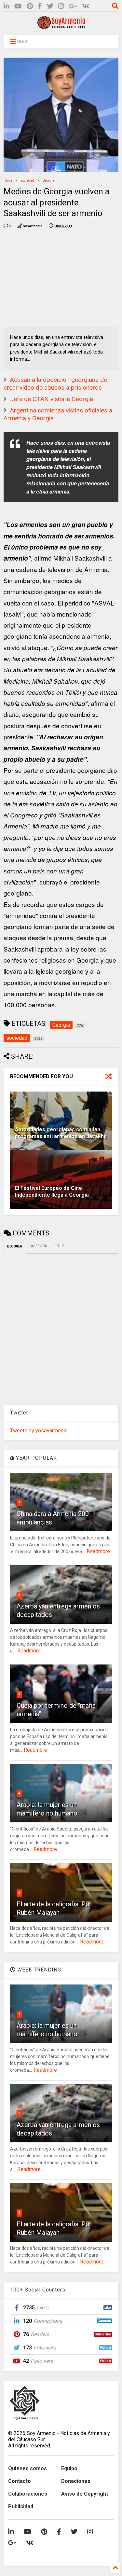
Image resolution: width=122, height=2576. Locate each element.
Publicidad (21, 2506)
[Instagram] (61, 6)
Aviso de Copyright (85, 2494)
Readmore (98, 1551)
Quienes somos (27, 2468)
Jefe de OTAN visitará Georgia (52, 399)
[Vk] (86, 6)
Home (8, 181)
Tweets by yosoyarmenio (39, 1431)
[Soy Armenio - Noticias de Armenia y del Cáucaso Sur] (61, 27)
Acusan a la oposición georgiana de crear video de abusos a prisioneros (55, 384)
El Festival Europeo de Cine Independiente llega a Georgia (52, 1191)
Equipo (69, 2468)
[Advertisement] (52, 279)
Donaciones (76, 2481)
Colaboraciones (28, 2494)
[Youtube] (18, 6)
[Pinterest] (30, 6)
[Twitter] (50, 6)
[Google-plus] (73, 6)
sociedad (27, 181)
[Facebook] (40, 6)
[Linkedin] (7, 6)
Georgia (48, 181)
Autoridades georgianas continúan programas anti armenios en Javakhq (61, 1133)
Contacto (20, 2481)
